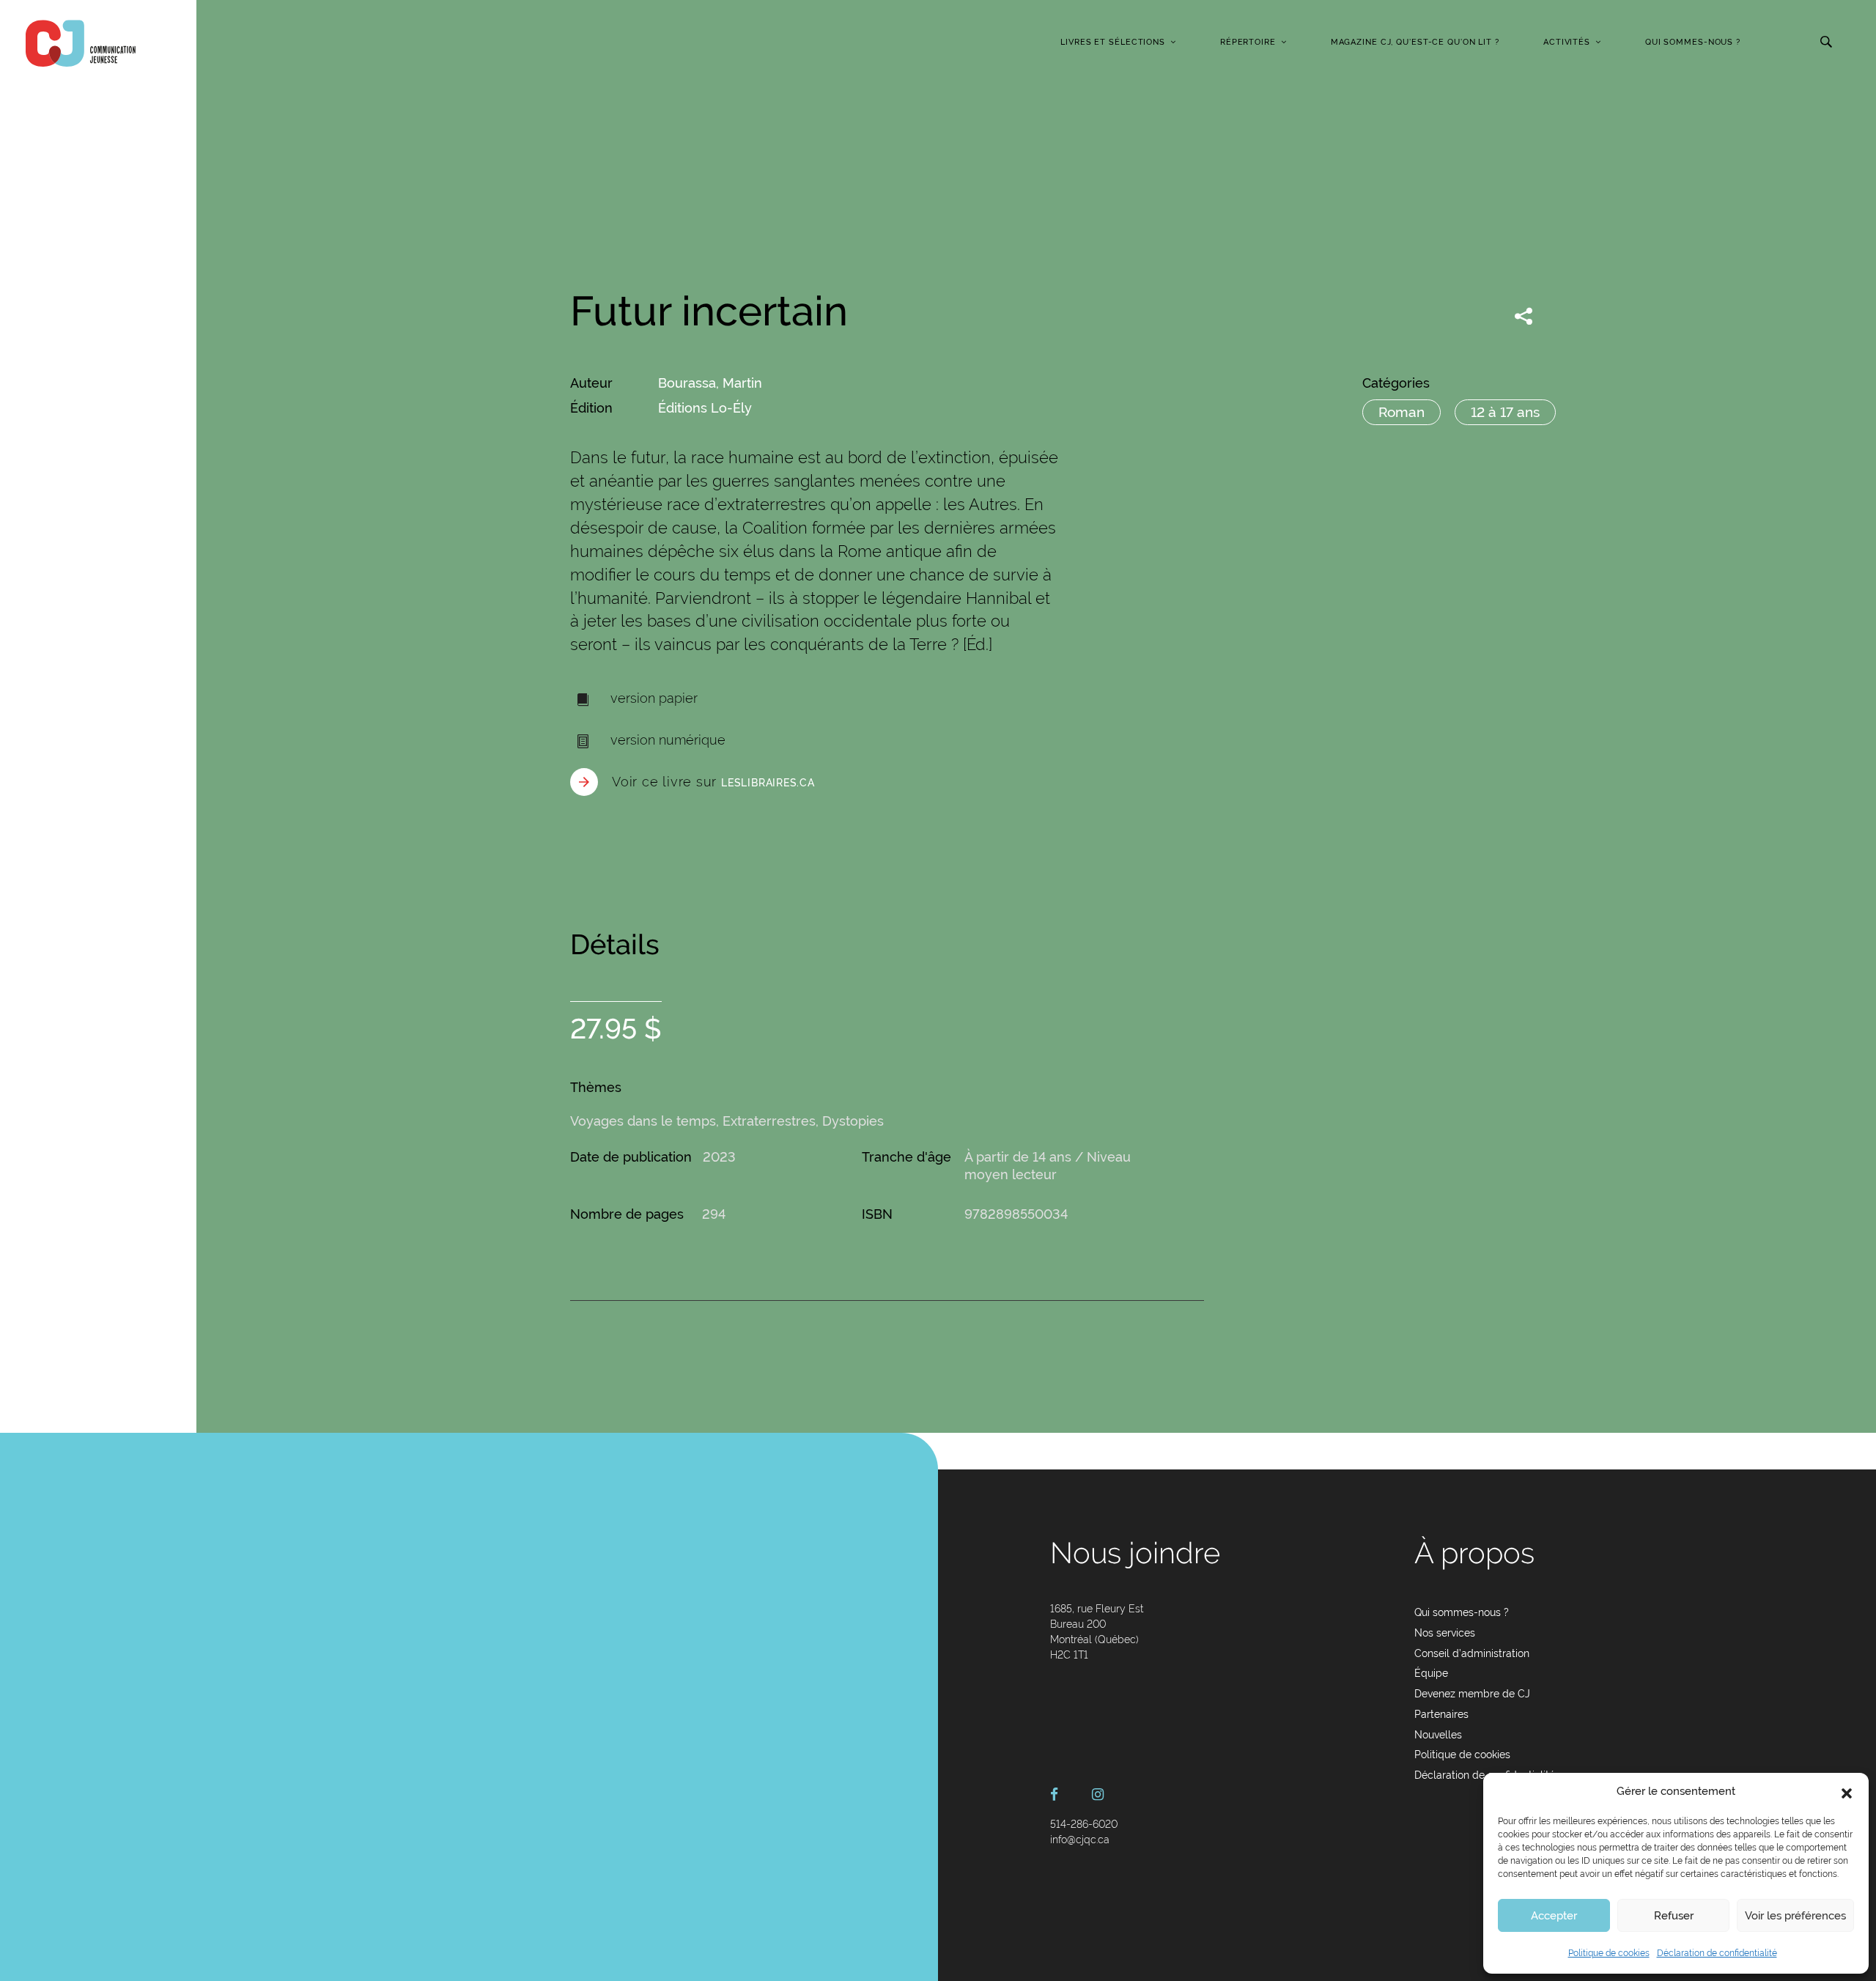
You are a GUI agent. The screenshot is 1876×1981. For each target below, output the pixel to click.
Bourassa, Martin (710, 383)
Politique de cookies (1609, 1953)
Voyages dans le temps (643, 1121)
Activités (1567, 42)
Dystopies (853, 1121)
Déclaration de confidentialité (1717, 1953)
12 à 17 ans (1505, 412)
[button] (1847, 1792)
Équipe (1431, 1673)
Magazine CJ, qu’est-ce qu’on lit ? (1415, 42)
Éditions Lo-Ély (705, 408)
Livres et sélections (1113, 42)
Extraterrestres (769, 1121)
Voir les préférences (1795, 1916)
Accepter (1554, 1916)
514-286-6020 (1084, 1824)
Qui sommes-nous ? (1693, 42)
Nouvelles (1438, 1735)
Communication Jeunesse (81, 43)
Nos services (1445, 1633)
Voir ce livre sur (713, 782)
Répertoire (1248, 42)
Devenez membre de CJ (1472, 1694)
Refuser (1674, 1916)
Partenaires (1441, 1714)
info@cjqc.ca (1080, 1840)
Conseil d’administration (1472, 1653)
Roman (1402, 412)
